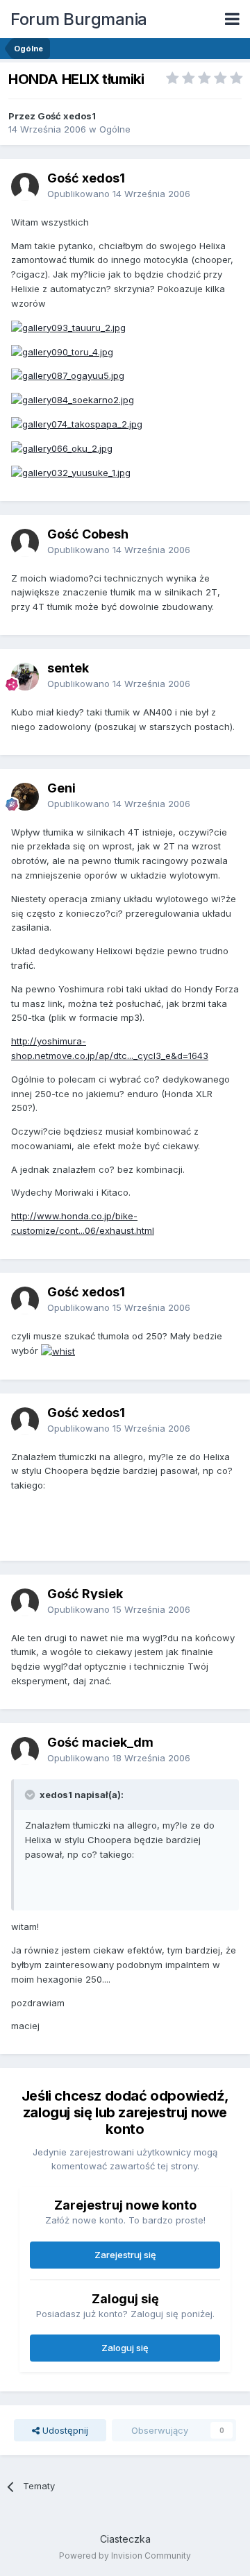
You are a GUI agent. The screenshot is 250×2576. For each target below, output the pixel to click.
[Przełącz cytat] (31, 1795)
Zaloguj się (125, 2348)
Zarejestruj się (125, 2255)
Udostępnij (64, 2430)
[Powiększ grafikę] (68, 327)
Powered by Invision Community (125, 2556)
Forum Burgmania (79, 19)
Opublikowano (119, 194)
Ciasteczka (125, 2539)
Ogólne (115, 129)
